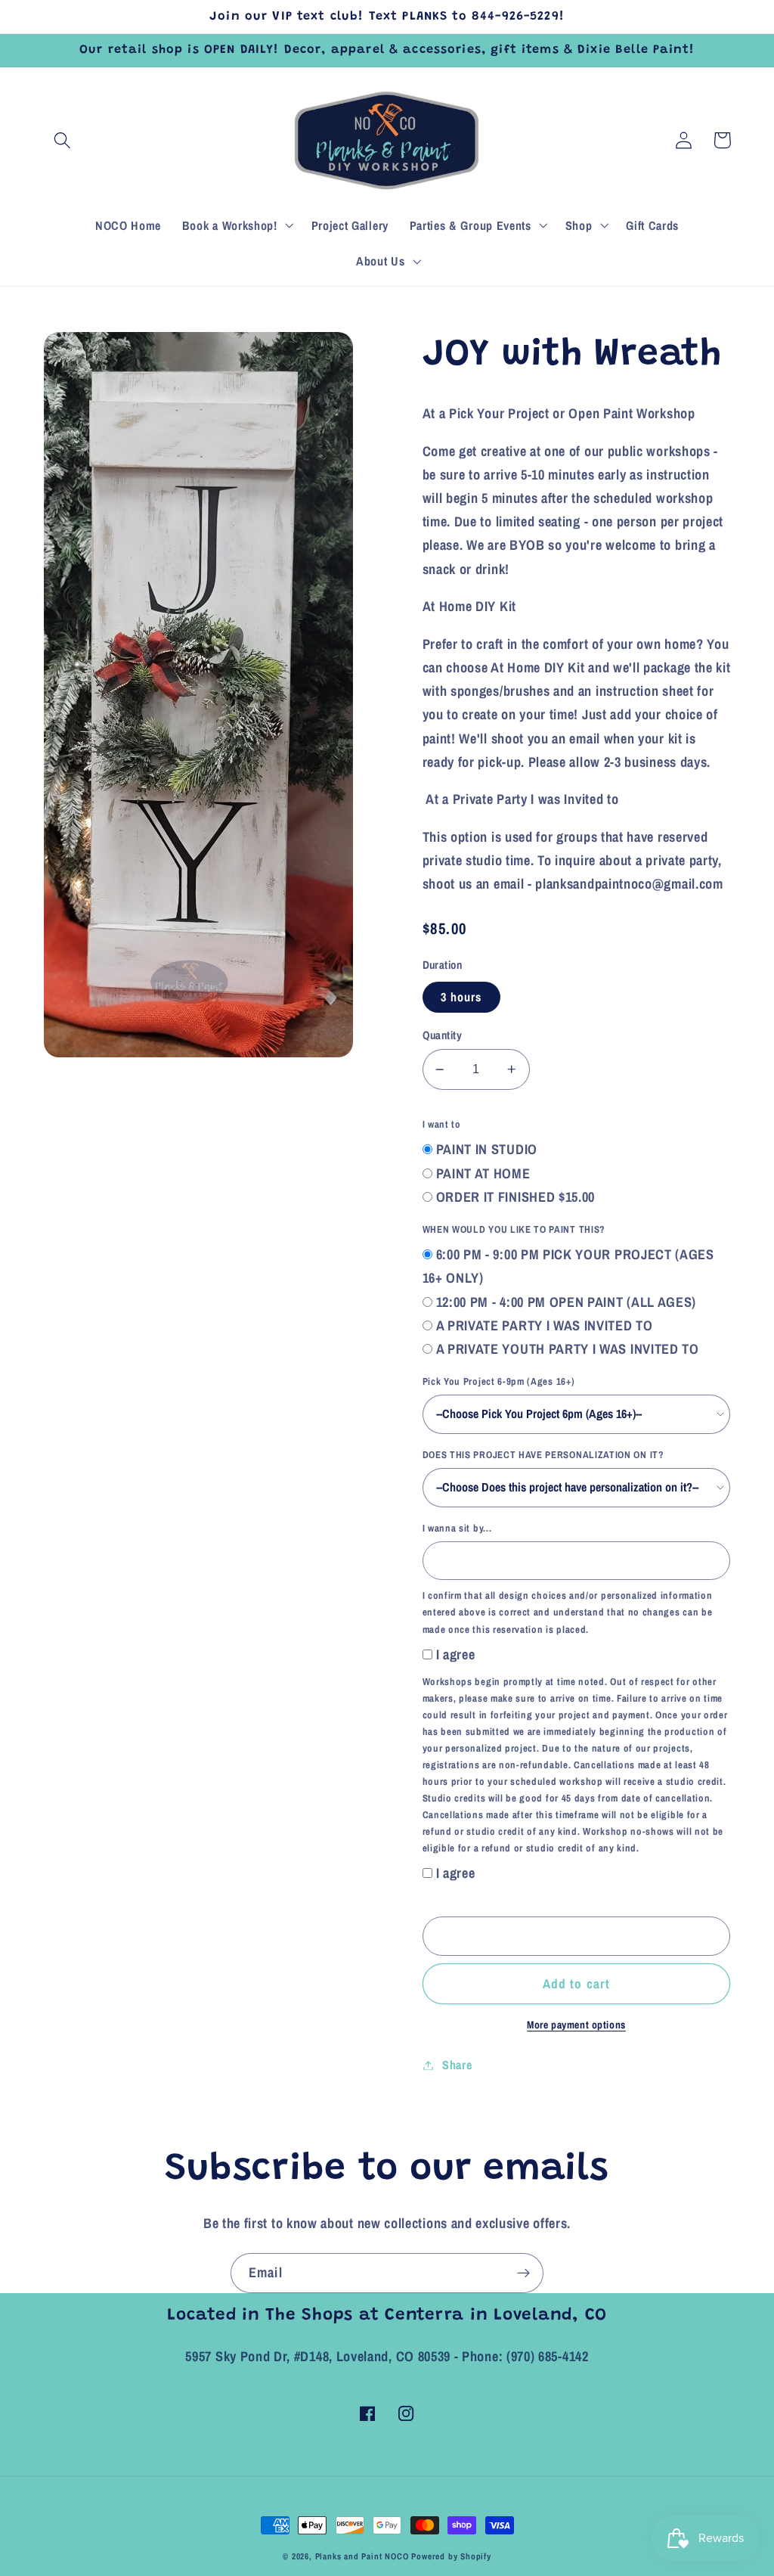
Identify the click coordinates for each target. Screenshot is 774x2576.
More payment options (576, 2025)
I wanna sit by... (457, 1528)
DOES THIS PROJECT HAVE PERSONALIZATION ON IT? (543, 1455)
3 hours (461, 997)
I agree (456, 1654)
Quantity (443, 1035)
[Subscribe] (523, 2273)
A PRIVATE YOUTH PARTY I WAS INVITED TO (568, 1349)
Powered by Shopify (451, 2556)
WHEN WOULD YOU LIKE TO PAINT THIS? (514, 1229)
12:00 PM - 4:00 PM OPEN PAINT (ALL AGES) (567, 1302)
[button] (63, 140)
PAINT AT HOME (483, 1173)
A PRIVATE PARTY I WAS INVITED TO (545, 1325)
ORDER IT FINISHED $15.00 (516, 1197)
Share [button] (457, 2065)
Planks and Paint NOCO (362, 2556)
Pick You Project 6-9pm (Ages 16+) (499, 1381)
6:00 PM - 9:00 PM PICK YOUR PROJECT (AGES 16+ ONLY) (568, 1266)
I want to (442, 1124)
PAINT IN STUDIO (487, 1149)
